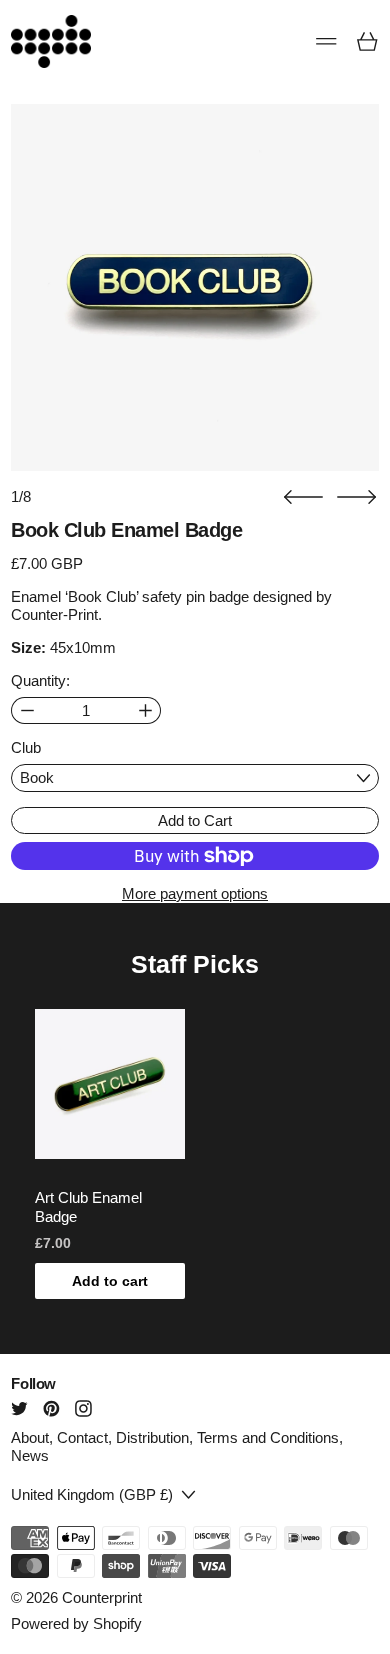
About (30, 1437)
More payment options (195, 893)
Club (26, 747)
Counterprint (102, 1597)
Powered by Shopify (76, 1623)
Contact (82, 1437)
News (30, 1455)
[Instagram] (83, 1408)
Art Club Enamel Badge (88, 1207)
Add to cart (110, 1281)
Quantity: (40, 680)
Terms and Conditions (268, 1437)
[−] (26, 710)
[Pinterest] (51, 1408)
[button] (303, 497)
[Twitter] (19, 1408)
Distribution (152, 1437)
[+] (145, 710)
